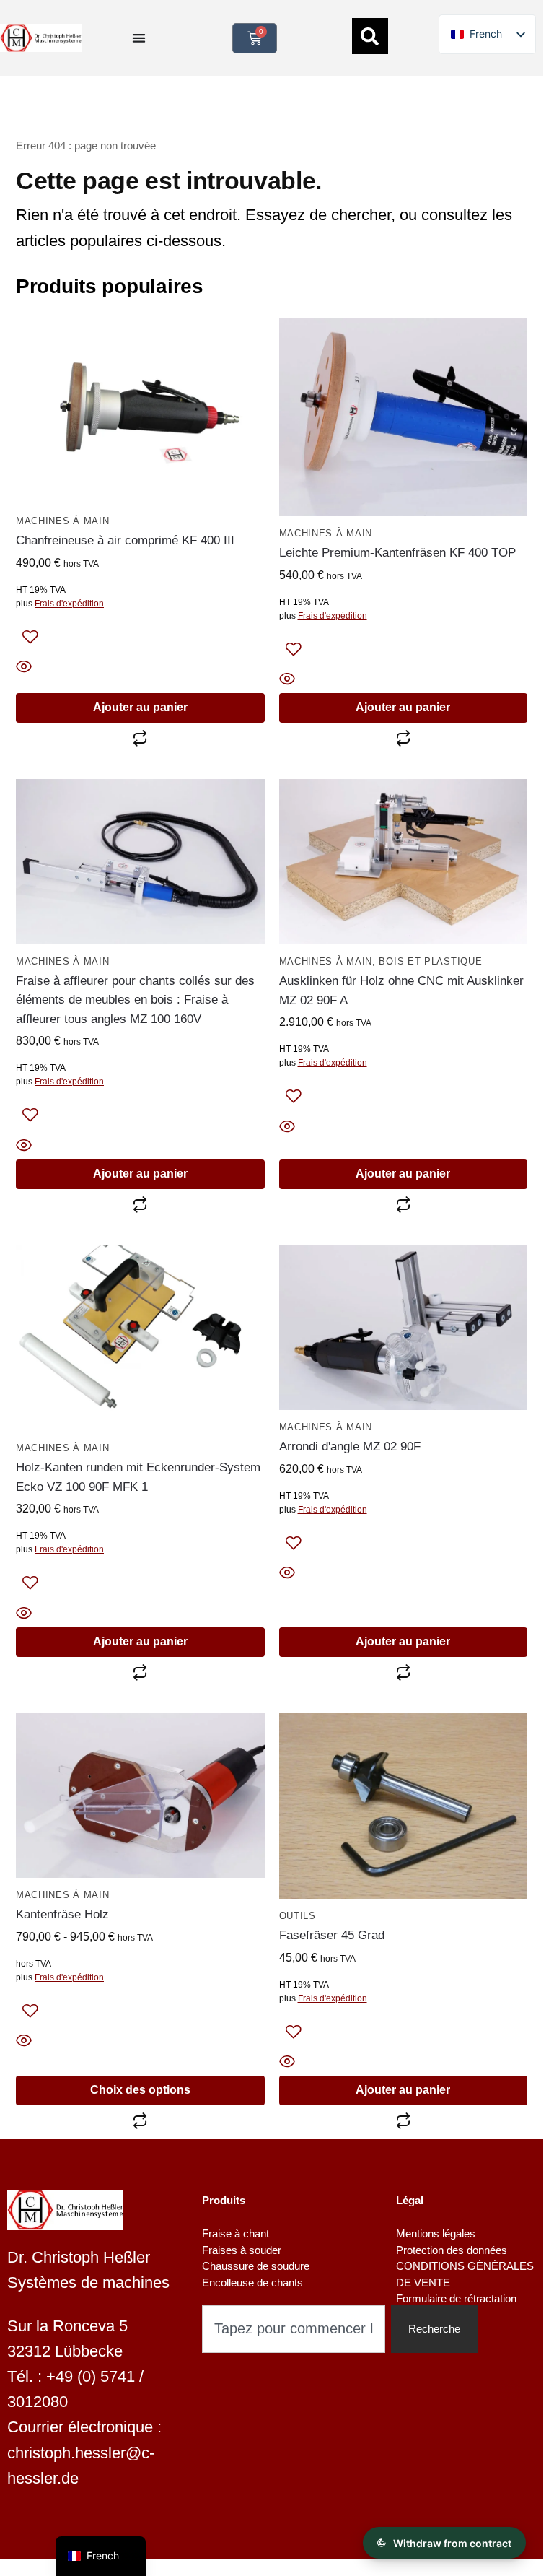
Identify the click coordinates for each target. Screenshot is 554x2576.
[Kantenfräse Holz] (140, 1796)
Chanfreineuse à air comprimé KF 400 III (125, 540)
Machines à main (63, 521)
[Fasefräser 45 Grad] (404, 1806)
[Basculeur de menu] (139, 38)
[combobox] (294, 2329)
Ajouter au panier (140, 707)
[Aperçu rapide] (140, 668)
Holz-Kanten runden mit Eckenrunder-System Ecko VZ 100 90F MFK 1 (138, 1477)
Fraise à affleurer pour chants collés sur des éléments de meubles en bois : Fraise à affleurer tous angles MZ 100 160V (135, 1000)
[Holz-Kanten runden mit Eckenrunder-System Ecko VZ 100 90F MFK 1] (140, 1338)
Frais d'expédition (69, 604)
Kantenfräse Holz (62, 1914)
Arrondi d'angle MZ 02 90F (350, 1446)
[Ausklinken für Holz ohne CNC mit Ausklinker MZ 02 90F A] (404, 862)
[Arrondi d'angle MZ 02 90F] (404, 1328)
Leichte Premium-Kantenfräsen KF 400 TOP (397, 553)
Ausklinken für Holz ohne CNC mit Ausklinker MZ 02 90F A (401, 990)
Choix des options (140, 2090)
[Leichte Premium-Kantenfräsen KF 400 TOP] (404, 417)
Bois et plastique (430, 961)
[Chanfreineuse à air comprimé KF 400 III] (140, 411)
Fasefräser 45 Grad (332, 1935)
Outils (298, 1916)
